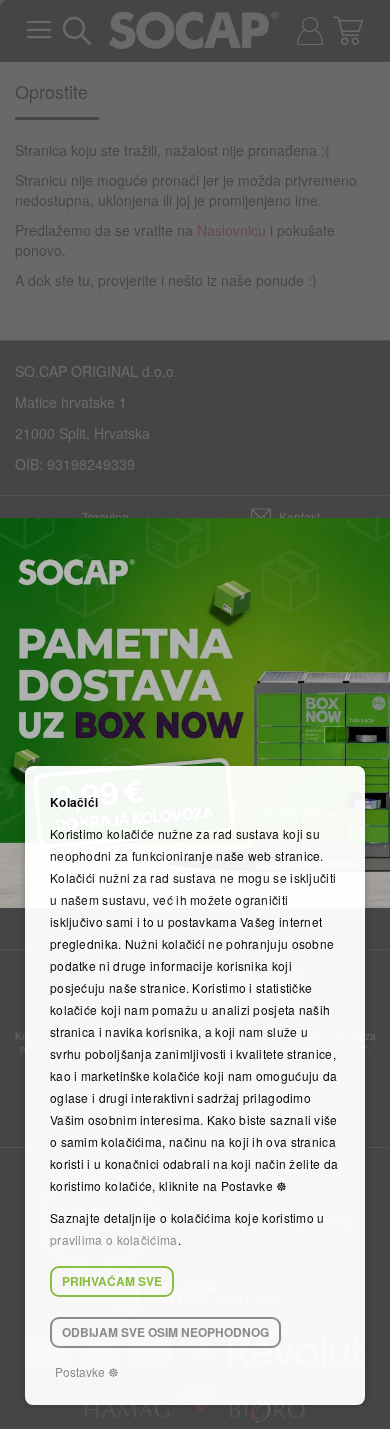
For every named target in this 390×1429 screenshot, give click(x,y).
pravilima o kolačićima (114, 1239)
